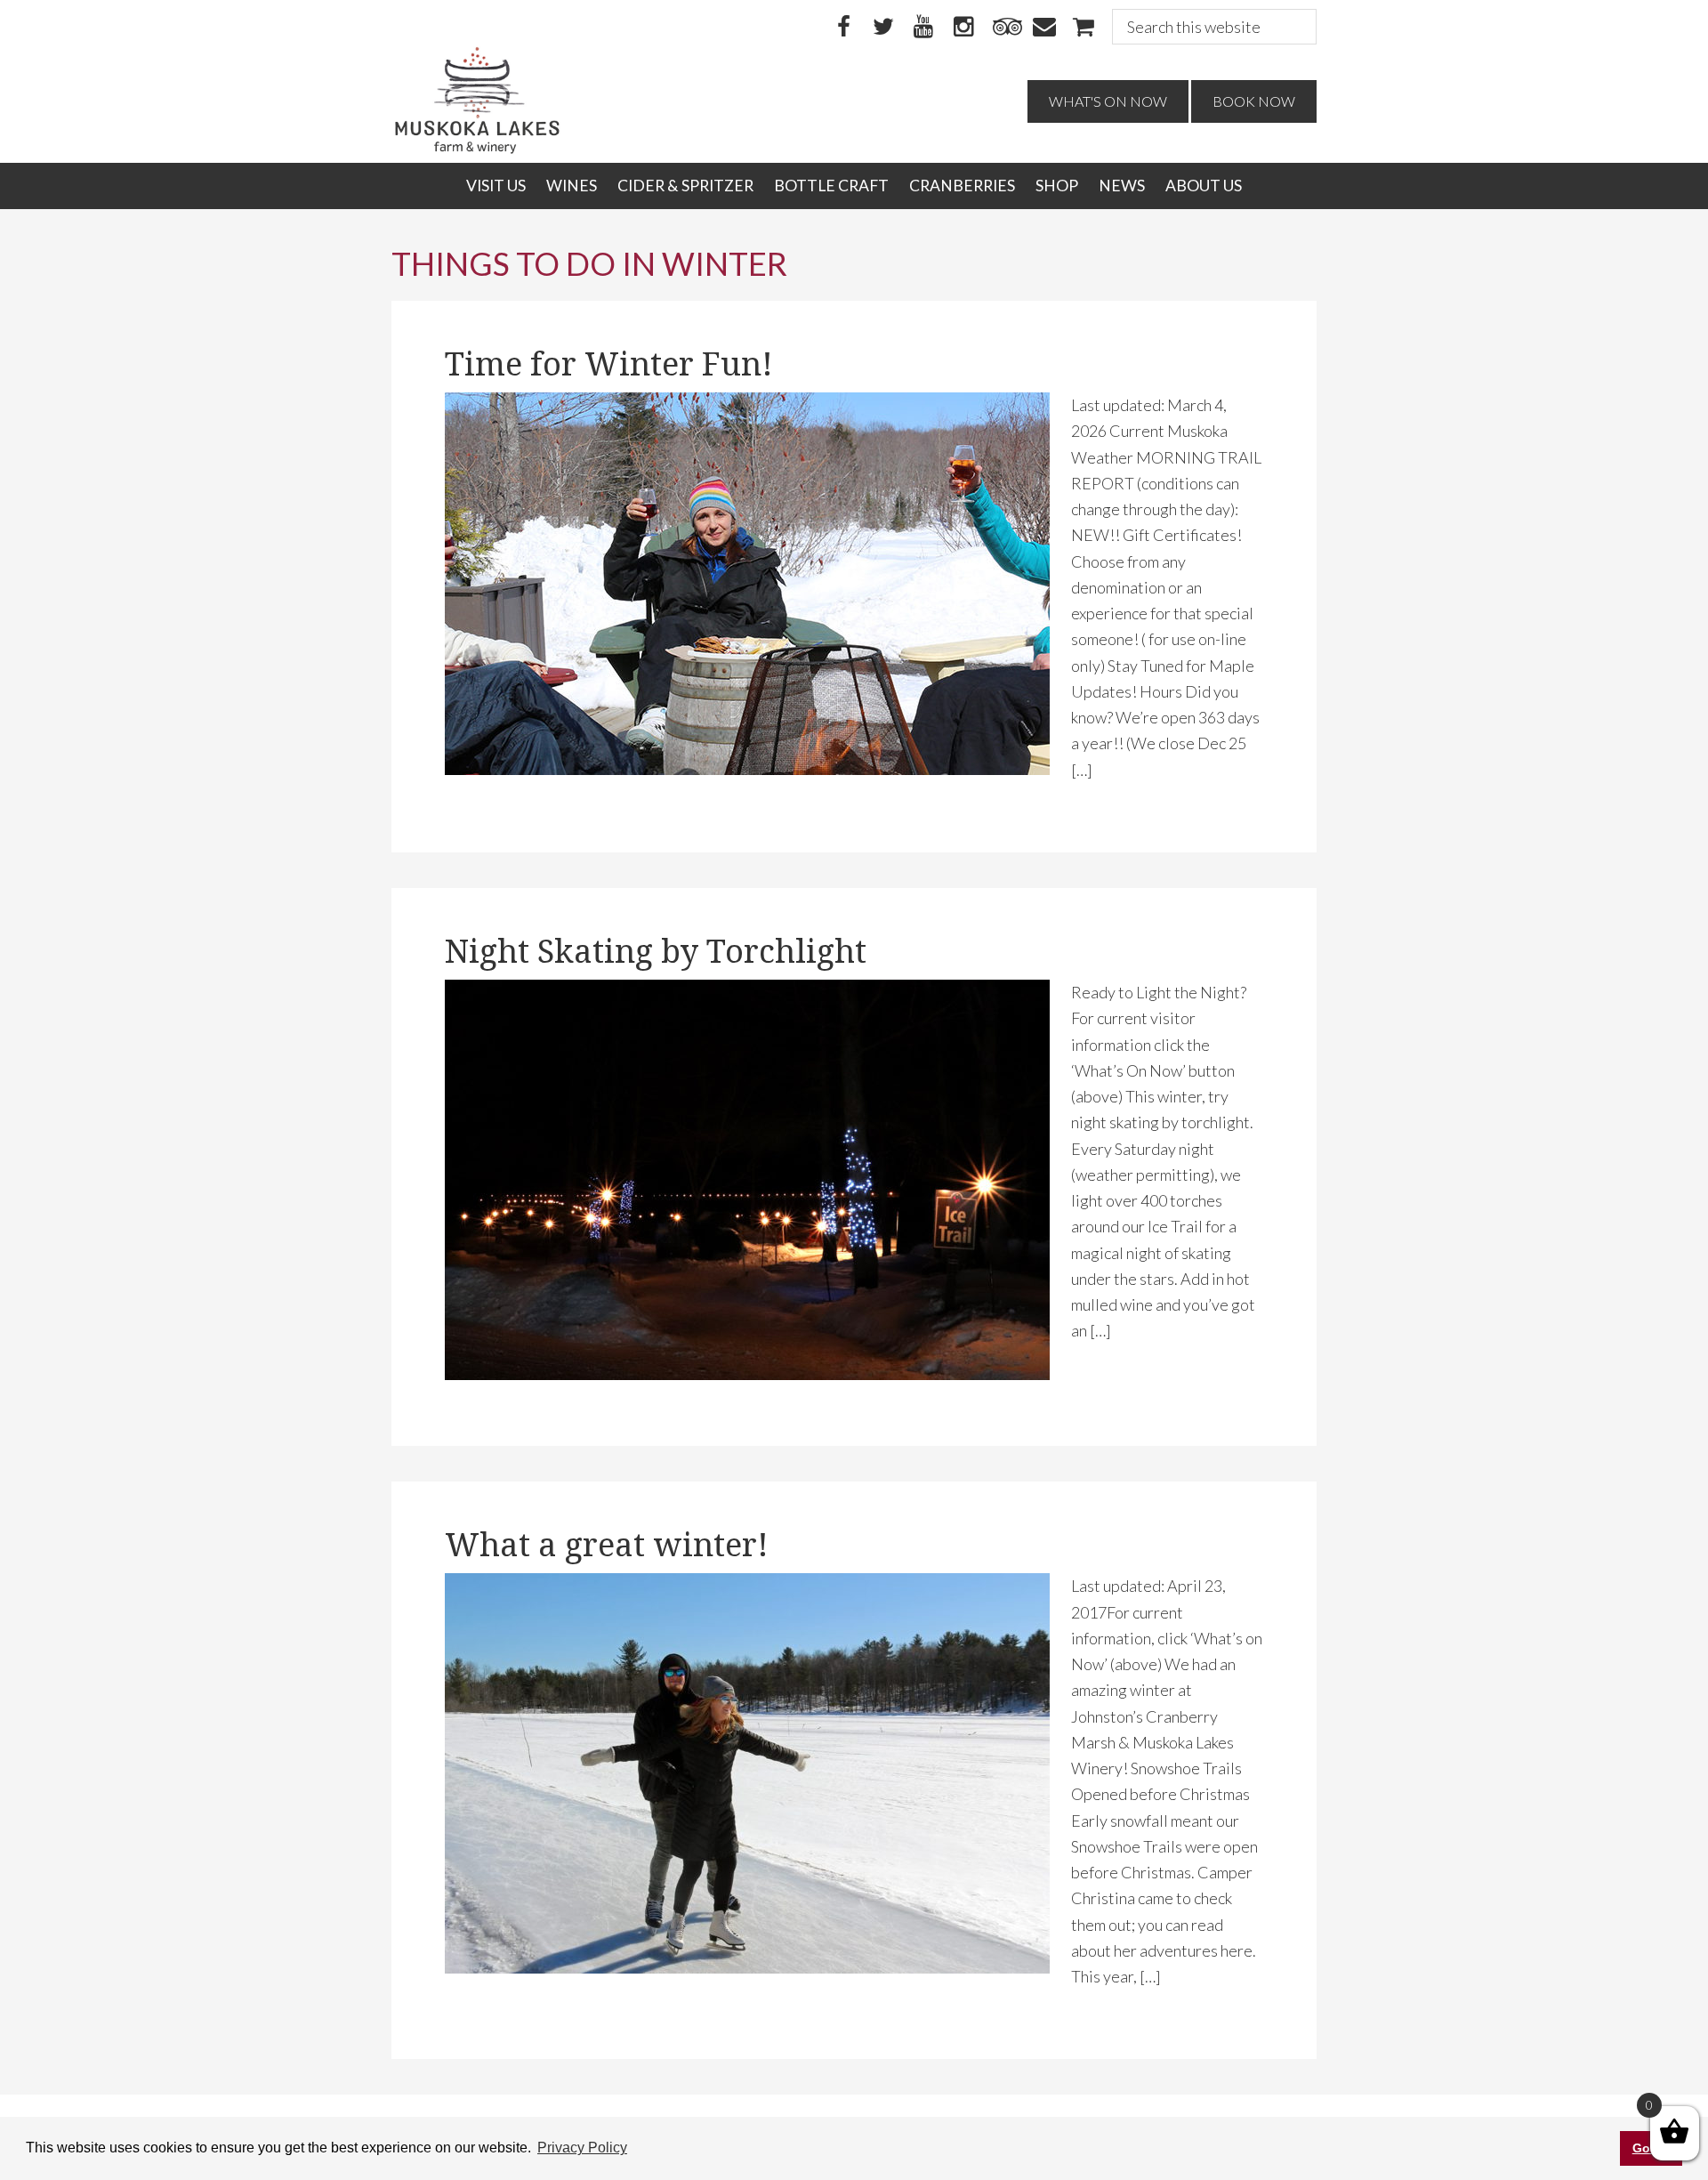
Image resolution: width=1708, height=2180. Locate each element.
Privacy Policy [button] (582, 2148)
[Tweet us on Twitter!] (883, 28)
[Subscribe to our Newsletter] (1043, 28)
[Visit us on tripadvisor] (1003, 28)
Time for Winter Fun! (609, 364)
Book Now (1254, 101)
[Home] (477, 149)
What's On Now (1108, 101)
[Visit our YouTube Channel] (923, 28)
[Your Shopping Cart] (1084, 28)
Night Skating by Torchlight (656, 952)
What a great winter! (607, 1545)
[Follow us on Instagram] (963, 28)
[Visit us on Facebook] (843, 28)
